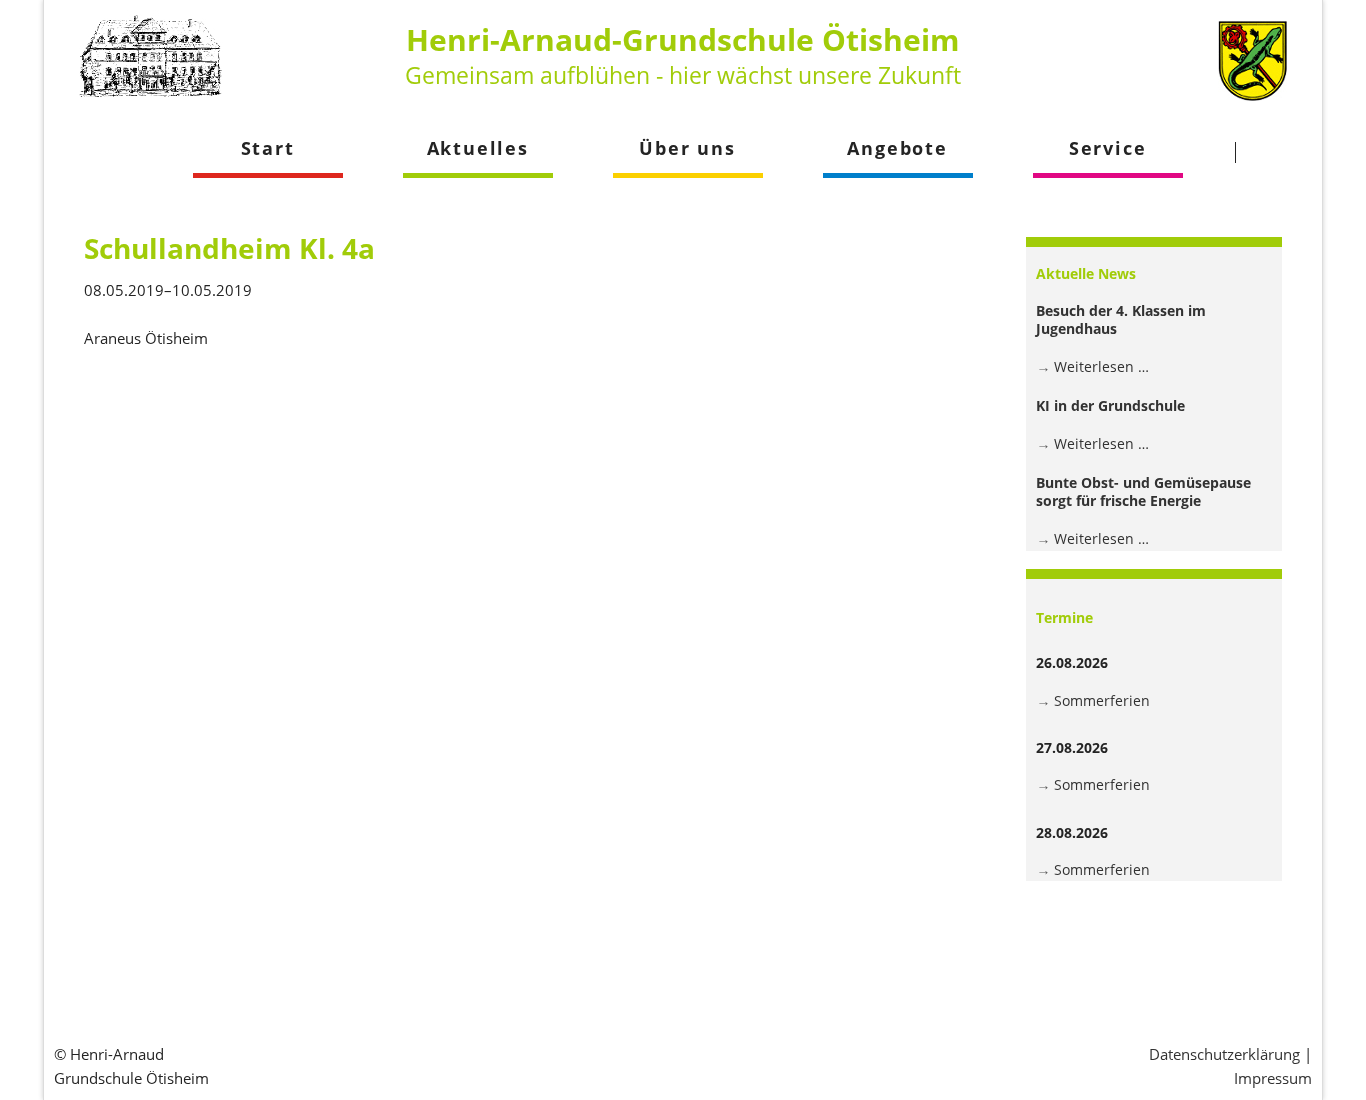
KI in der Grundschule (1110, 405)
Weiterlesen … (1101, 366)
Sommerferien (1102, 700)
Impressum (1273, 1078)
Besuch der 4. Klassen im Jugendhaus (1121, 319)
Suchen (1273, 152)
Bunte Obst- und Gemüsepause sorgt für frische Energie (1143, 491)
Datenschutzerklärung (1224, 1054)
